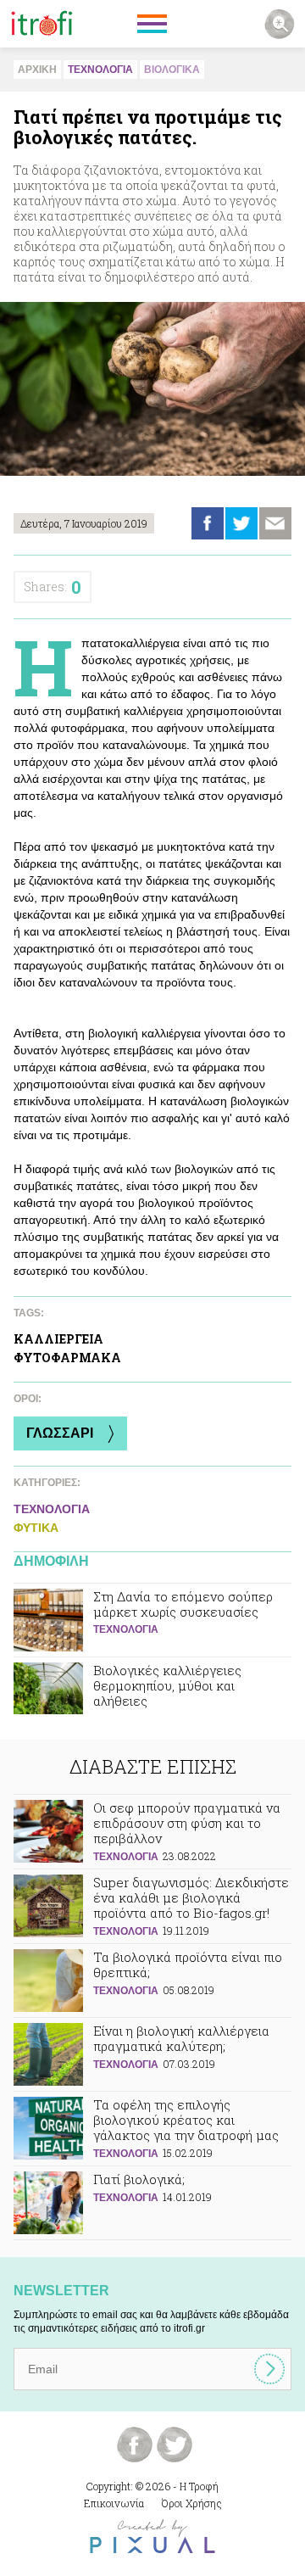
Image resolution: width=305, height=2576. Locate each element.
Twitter (241, 523)
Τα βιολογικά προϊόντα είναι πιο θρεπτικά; (152, 1981)
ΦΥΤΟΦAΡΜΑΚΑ (67, 1358)
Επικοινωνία (114, 2503)
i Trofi (42, 24)
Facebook (208, 523)
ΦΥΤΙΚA (36, 1528)
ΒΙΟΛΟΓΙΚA (172, 70)
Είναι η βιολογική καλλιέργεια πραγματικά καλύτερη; (152, 2054)
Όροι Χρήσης (192, 2503)
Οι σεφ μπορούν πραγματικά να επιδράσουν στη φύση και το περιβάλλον (152, 1832)
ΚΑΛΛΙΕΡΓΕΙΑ (58, 1339)
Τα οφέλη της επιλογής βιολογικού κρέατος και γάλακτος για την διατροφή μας (152, 2129)
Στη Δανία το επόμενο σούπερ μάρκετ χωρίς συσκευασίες (152, 1620)
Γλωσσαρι (60, 1433)
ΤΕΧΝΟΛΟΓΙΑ (100, 70)
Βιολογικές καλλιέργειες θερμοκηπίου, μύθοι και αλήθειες (152, 1694)
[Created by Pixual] (152, 2537)
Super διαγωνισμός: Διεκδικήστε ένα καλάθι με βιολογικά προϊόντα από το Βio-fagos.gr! (152, 1906)
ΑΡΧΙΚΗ (37, 70)
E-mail (275, 523)
